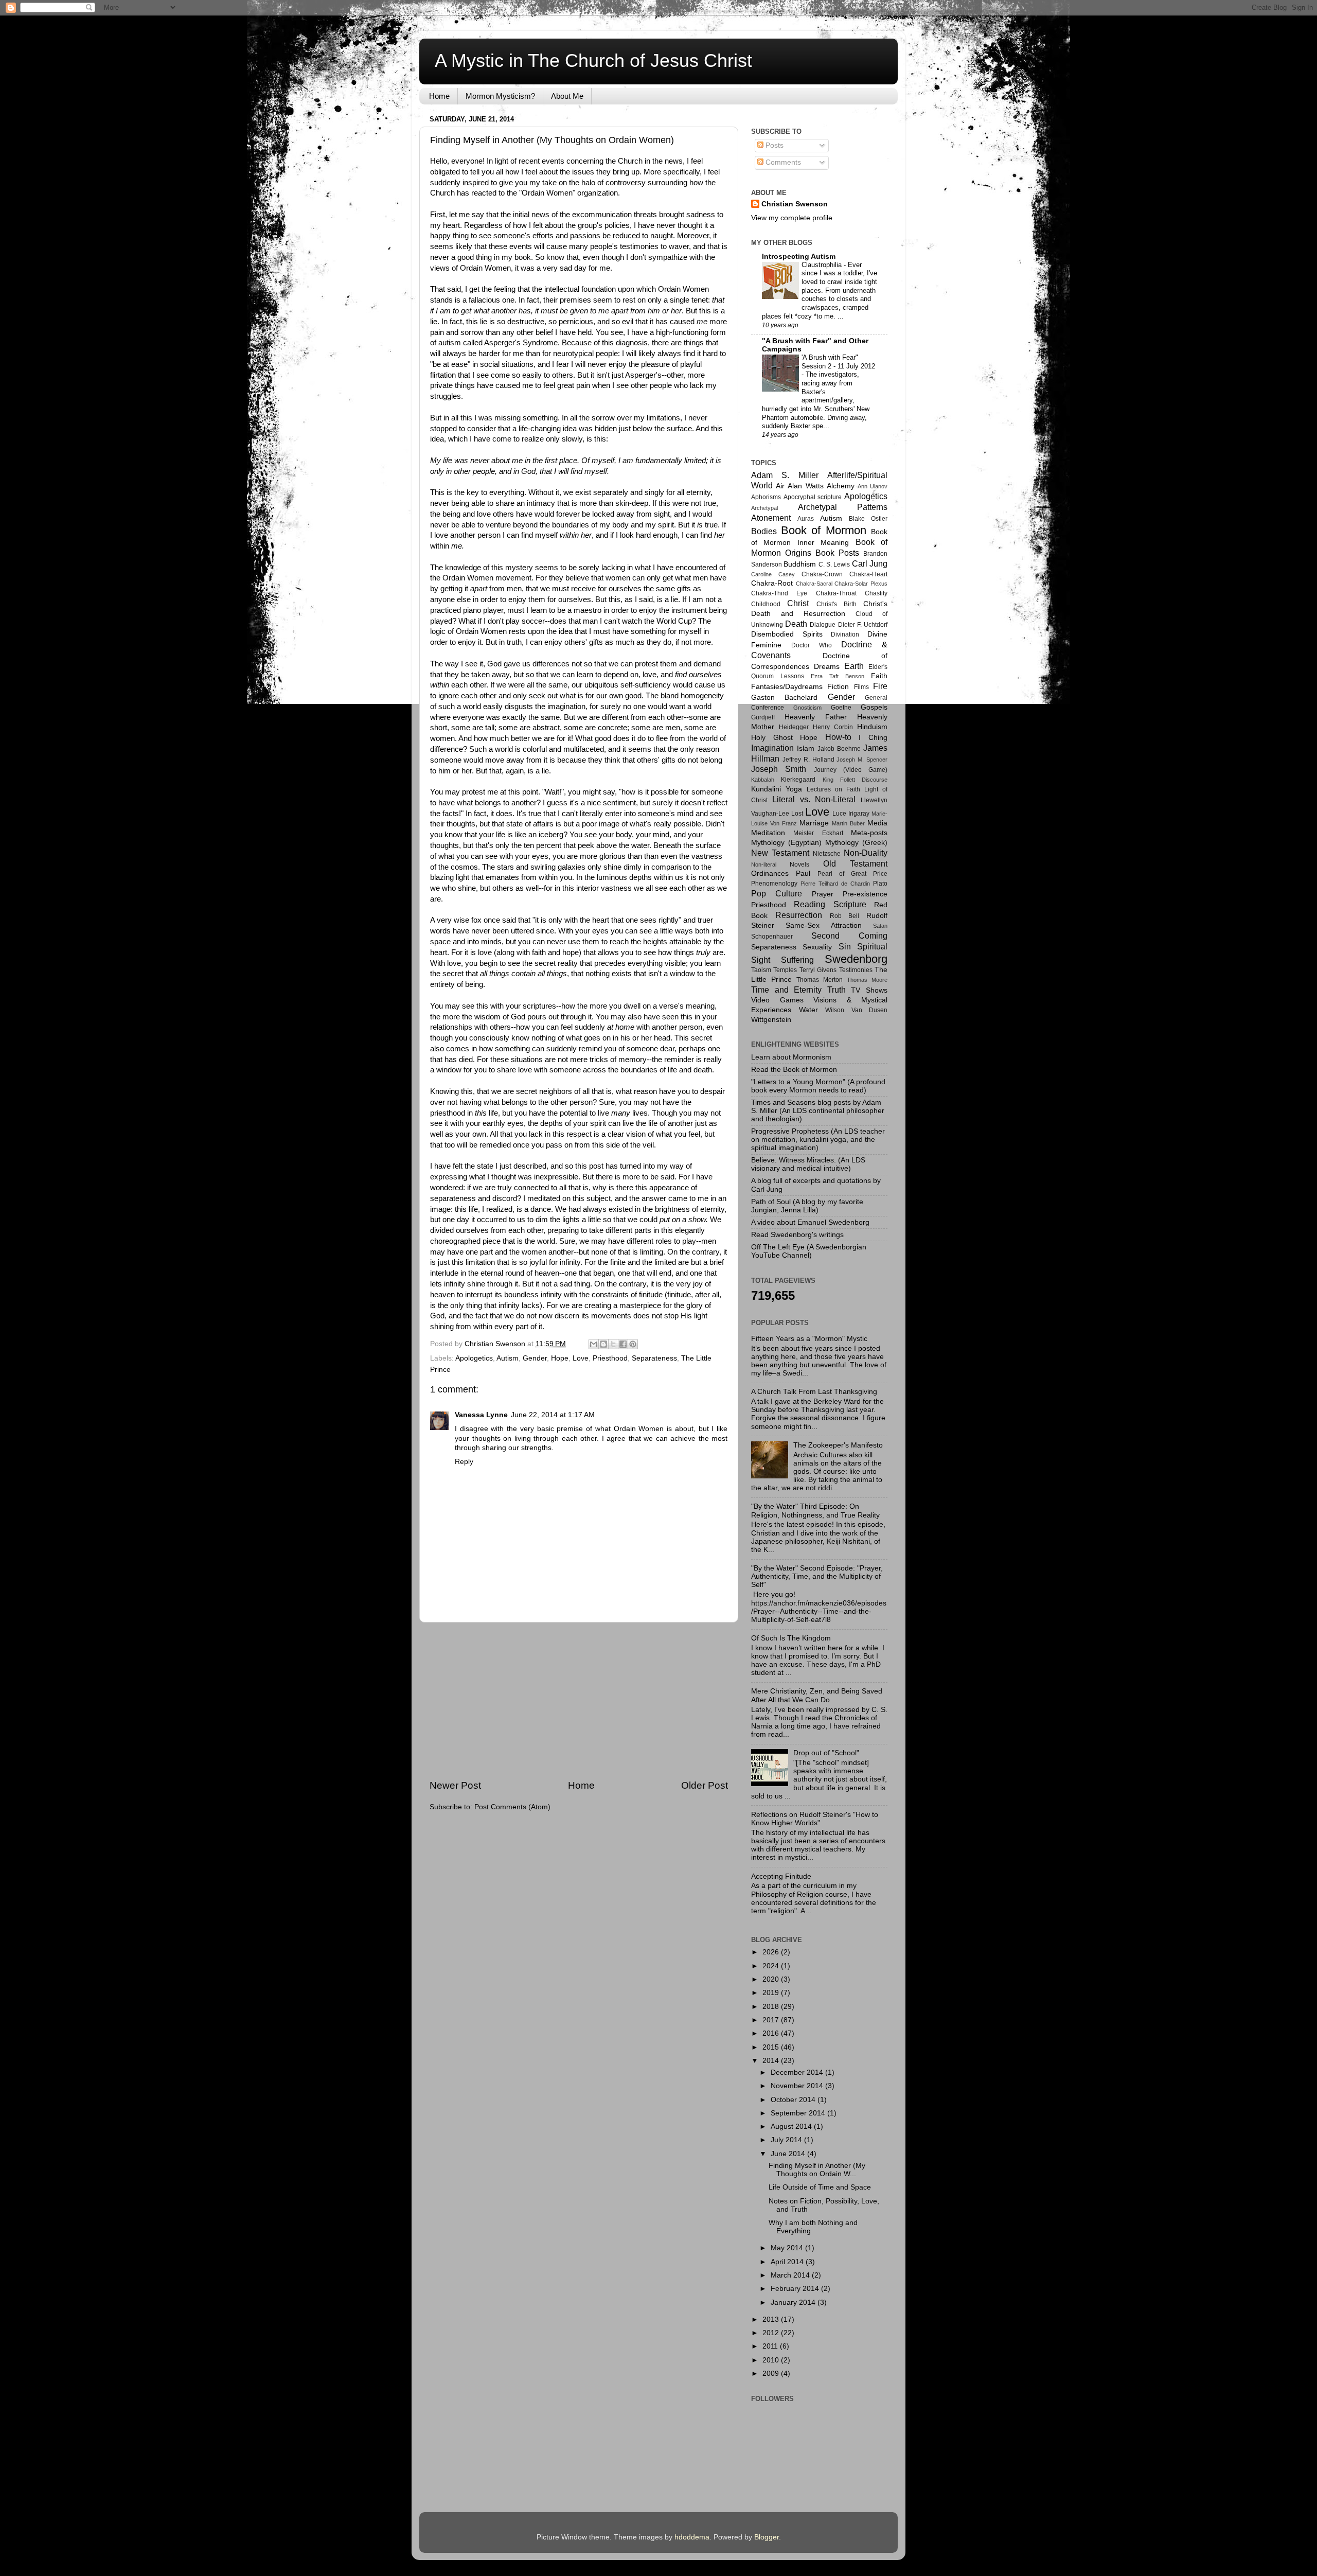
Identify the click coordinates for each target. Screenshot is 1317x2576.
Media (877, 823)
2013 (772, 2319)
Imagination (772, 748)
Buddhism (800, 564)
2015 (772, 2047)
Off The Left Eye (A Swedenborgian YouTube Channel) (809, 1251)
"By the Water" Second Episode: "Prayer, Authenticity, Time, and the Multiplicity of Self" (817, 1576)
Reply (464, 1462)
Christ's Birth (837, 604)
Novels (799, 864)
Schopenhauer (772, 937)
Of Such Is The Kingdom (791, 1638)
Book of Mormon (824, 530)
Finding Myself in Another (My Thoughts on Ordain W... (817, 2170)
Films (861, 687)
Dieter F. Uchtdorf (863, 625)
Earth (854, 666)
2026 (772, 1952)
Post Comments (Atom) (512, 1807)
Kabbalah (763, 780)
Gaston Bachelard (784, 698)
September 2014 (799, 2113)
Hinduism (872, 727)
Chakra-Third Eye (779, 593)
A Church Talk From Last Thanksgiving (814, 1392)
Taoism (761, 970)
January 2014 (794, 2302)
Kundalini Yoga (777, 789)
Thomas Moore (867, 980)
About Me (567, 96)
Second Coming (849, 936)
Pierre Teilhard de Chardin (835, 884)
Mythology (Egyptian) (786, 843)
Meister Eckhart (818, 833)
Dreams (827, 667)
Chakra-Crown (822, 574)
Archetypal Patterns (843, 507)
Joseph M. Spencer (862, 760)
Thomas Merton (820, 980)
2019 (772, 1993)
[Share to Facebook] (623, 1344)
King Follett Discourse (855, 780)
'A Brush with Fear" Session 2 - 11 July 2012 (838, 362)
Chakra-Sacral (814, 584)
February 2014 (796, 2289)
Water (808, 1010)
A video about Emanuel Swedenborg (810, 1222)
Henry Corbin (833, 727)
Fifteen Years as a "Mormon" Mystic (809, 1339)
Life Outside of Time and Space (820, 2187)
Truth (837, 990)
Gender (535, 1358)
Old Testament (855, 863)
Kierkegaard (798, 780)
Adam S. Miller (785, 475)
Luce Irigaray (851, 814)
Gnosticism (807, 708)
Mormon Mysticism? (500, 96)
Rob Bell (845, 916)
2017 (772, 2020)
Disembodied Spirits (787, 634)
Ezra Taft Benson (838, 676)
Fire (880, 686)
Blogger (767, 2537)
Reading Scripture (830, 904)
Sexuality (817, 947)
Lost (797, 814)
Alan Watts (805, 486)
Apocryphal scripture (813, 497)
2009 (772, 2374)
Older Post (705, 1785)
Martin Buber (848, 823)
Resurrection (799, 915)
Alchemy (841, 486)
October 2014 (794, 2100)
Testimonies (856, 970)
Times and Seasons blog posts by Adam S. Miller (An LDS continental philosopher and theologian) (818, 1111)
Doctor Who (812, 645)
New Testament (780, 853)
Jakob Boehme (839, 749)
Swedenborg (856, 959)
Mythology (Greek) (856, 843)
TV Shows (869, 990)
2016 (772, 2033)
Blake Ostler (868, 519)
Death (796, 624)
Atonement (771, 518)
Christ (798, 603)
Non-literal (764, 864)
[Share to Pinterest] (633, 1344)
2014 (772, 2061)
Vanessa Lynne (481, 1415)
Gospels (874, 707)
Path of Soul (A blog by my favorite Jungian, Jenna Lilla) (807, 1206)
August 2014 (792, 2127)
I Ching (873, 738)
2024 (772, 1966)
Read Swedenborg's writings (797, 1235)
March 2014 (791, 2275)
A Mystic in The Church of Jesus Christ (593, 60)
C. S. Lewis (834, 564)
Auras (806, 519)
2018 (772, 2007)
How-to (838, 737)
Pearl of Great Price (852, 874)
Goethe (841, 708)
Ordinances (770, 874)
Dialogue (823, 625)
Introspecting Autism (799, 257)
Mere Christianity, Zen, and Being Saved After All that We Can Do (817, 1695)
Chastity (876, 593)
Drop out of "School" (826, 1753)
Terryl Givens (818, 970)
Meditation (768, 833)
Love (581, 1358)
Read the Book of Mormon (794, 1070)
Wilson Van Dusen (856, 1010)
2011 (771, 2346)
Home (439, 96)
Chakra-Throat (836, 593)
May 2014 (788, 2248)
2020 (772, 1979)
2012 (772, 2333)
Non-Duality (866, 853)
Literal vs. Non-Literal (814, 799)
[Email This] (594, 1344)
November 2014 (798, 2086)
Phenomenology (774, 884)
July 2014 (787, 2140)
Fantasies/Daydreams (787, 687)
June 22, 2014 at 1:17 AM (553, 1415)
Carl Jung (870, 563)
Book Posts (837, 553)
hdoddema (692, 2537)
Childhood (766, 604)
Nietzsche (827, 854)
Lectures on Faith (833, 789)
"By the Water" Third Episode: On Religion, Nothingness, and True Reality (815, 1511)
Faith (879, 676)
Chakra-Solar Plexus (861, 584)
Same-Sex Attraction (823, 925)
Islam (806, 748)
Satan (880, 926)
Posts (773, 145)
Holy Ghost (772, 738)
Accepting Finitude (781, 1876)
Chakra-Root (772, 583)
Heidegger (794, 727)
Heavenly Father (816, 717)
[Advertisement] (579, 1701)
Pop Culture (777, 893)
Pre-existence (865, 894)
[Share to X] (613, 1344)
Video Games (777, 1000)
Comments (782, 162)
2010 (772, 2360)
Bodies (764, 531)
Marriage (814, 823)
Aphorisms (766, 497)
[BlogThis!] (603, 1344)
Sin (845, 946)
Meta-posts (869, 833)
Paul (803, 874)
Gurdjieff (763, 717)
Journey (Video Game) (851, 770)
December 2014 (798, 2072)
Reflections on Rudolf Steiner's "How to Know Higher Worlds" (815, 1819)
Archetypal (764, 508)
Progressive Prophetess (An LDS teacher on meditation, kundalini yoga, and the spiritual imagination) (818, 1140)
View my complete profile (792, 218)
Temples (785, 970)
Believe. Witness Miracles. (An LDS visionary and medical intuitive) (808, 1164)
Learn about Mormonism (791, 1057)
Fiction (838, 687)
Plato (880, 884)
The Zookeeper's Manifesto (838, 1445)
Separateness (654, 1358)
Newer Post (455, 1785)
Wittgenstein (771, 1020)
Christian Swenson (795, 204)
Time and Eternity (786, 990)
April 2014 (788, 2262)
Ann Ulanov (873, 486)
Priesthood (610, 1358)
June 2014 (789, 2154)
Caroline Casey (773, 574)
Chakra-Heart (868, 574)
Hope (560, 1358)
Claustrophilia (823, 265)
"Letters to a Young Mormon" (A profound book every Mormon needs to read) (818, 1086)
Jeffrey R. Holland (808, 760)
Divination (845, 634)
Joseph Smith (779, 769)
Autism (508, 1358)
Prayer (823, 894)
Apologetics (474, 1358)
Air (780, 486)
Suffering (797, 960)
